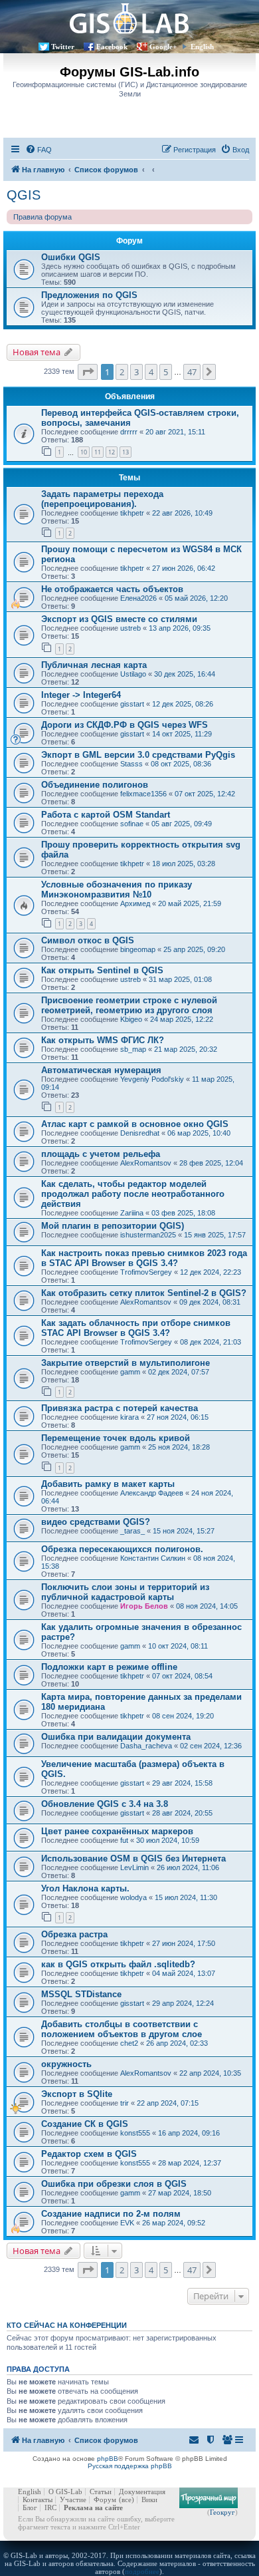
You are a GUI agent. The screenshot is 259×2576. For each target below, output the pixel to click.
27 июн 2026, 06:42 (184, 568)
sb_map (133, 1049)
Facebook (112, 47)
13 (126, 452)
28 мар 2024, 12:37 (190, 2163)
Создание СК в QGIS (85, 2124)
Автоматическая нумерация (101, 1070)
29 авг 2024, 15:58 (182, 1783)
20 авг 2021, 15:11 (175, 432)
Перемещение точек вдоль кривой (116, 1438)
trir (125, 2103)
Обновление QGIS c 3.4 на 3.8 (105, 1804)
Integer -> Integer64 (81, 695)
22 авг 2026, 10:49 (182, 513)
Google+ (163, 47)
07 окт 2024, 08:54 (182, 1676)
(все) (127, 2499)
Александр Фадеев (152, 1493)
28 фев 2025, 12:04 (211, 1163)
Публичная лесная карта (94, 665)
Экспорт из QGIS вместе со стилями (119, 619)
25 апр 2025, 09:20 (194, 949)
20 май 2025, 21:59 (190, 903)
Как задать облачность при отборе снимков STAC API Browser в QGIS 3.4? (136, 1328)
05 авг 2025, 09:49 (182, 824)
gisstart (132, 704)
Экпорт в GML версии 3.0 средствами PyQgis (138, 755)
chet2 (129, 2043)
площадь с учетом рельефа (101, 1154)
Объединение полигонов (95, 785)
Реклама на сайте (93, 2507)
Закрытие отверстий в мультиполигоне (126, 1363)
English (202, 47)
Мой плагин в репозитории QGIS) (113, 1226)
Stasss (131, 764)
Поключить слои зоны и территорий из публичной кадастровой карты (125, 1592)
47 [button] (192, 372)
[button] (88, 372)
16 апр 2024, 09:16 (189, 2133)
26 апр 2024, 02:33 (177, 2043)
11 (98, 452)
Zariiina (132, 1213)
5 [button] (166, 372)
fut (124, 1840)
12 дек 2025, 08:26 (183, 704)
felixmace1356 (143, 794)
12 (112, 452)
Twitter (63, 47)
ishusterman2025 (148, 1235)
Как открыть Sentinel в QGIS (102, 970)
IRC (50, 2507)
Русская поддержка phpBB (130, 2466)
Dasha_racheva (146, 1746)
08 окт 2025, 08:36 (181, 764)
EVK (127, 2223)
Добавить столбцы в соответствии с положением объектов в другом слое (122, 2029)
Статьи (101, 2492)
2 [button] (122, 372)
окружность (66, 2064)
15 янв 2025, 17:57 (215, 1235)
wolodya (133, 1897)
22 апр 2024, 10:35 (210, 2073)
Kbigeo (131, 1019)
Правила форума (43, 217)
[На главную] (129, 18)
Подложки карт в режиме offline (109, 1667)
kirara (129, 1417)
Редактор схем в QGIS (89, 2154)
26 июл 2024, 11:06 (188, 1867)
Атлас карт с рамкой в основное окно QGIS (135, 1124)
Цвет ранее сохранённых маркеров (117, 1831)
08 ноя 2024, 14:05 (207, 1606)
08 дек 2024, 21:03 (211, 1342)
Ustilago (133, 674)
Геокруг (222, 2512)
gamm (130, 1372)
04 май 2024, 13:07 (184, 1973)
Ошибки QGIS (71, 257)
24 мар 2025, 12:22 (182, 1019)
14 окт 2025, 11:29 (182, 734)
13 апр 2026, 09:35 (180, 628)
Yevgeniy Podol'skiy (152, 1079)
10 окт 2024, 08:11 (178, 1646)
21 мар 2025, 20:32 (186, 1049)
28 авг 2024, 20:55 (182, 1813)
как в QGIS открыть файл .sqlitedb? (118, 1964)
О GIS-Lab (65, 2492)
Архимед (135, 903)
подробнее (142, 2571)
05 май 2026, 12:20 (196, 598)
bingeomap (138, 949)
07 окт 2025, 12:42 (205, 794)
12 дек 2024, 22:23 (211, 1272)
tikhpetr (132, 513)
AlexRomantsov (146, 1163)
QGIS (24, 195)
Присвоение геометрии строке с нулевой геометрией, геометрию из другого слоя (129, 1005)
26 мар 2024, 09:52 (174, 2223)
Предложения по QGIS (89, 295)
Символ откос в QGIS (88, 940)
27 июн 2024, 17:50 (184, 1943)
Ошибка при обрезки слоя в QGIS (114, 2184)
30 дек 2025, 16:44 (185, 674)
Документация (142, 2492)
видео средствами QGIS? (96, 1522)
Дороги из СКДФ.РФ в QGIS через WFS (125, 725)
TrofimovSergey (146, 1272)
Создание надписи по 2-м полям (111, 2214)
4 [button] (151, 372)
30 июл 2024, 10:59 (168, 1840)
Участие (73, 2499)
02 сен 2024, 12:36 (211, 1746)
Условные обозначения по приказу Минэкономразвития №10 (117, 889)
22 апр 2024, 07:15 (168, 2103)
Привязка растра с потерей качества (120, 1408)
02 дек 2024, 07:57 (179, 1372)
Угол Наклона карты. (85, 1888)
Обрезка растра (74, 1934)
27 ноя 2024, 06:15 (178, 1417)
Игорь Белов (144, 1606)
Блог (30, 2507)
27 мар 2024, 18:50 (180, 2193)
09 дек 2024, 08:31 (210, 1302)
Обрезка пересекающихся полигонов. (122, 1549)
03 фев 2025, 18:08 (183, 1213)
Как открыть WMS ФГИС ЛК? (103, 1040)
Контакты (38, 2499)
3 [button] (136, 372)
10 (84, 452)
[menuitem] (39, 150)
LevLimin (134, 1867)
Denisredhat (140, 1133)
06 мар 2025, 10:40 (199, 1133)
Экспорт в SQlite (77, 2094)
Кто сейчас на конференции (67, 2325)
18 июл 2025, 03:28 (184, 864)
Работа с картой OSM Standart (106, 815)
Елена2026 (138, 598)
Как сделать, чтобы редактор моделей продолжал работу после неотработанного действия (133, 1194)
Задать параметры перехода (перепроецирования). (102, 499)
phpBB (108, 2459)
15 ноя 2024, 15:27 (184, 1531)
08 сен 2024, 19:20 (183, 1716)
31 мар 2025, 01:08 (180, 979)
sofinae (132, 824)
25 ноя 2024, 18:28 (179, 1447)
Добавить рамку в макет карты (108, 1484)
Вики (149, 2499)
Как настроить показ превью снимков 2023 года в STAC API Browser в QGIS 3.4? (144, 1258)
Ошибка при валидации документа (116, 1737)
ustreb (130, 628)
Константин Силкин (153, 1558)
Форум (105, 2499)
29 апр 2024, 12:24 (183, 2003)
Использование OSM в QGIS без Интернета (133, 1858)
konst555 (135, 2133)
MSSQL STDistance (81, 1994)
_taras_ (132, 1531)
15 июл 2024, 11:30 (186, 1897)
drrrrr (129, 432)
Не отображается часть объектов (112, 589)
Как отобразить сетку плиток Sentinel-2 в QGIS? (144, 1293)
